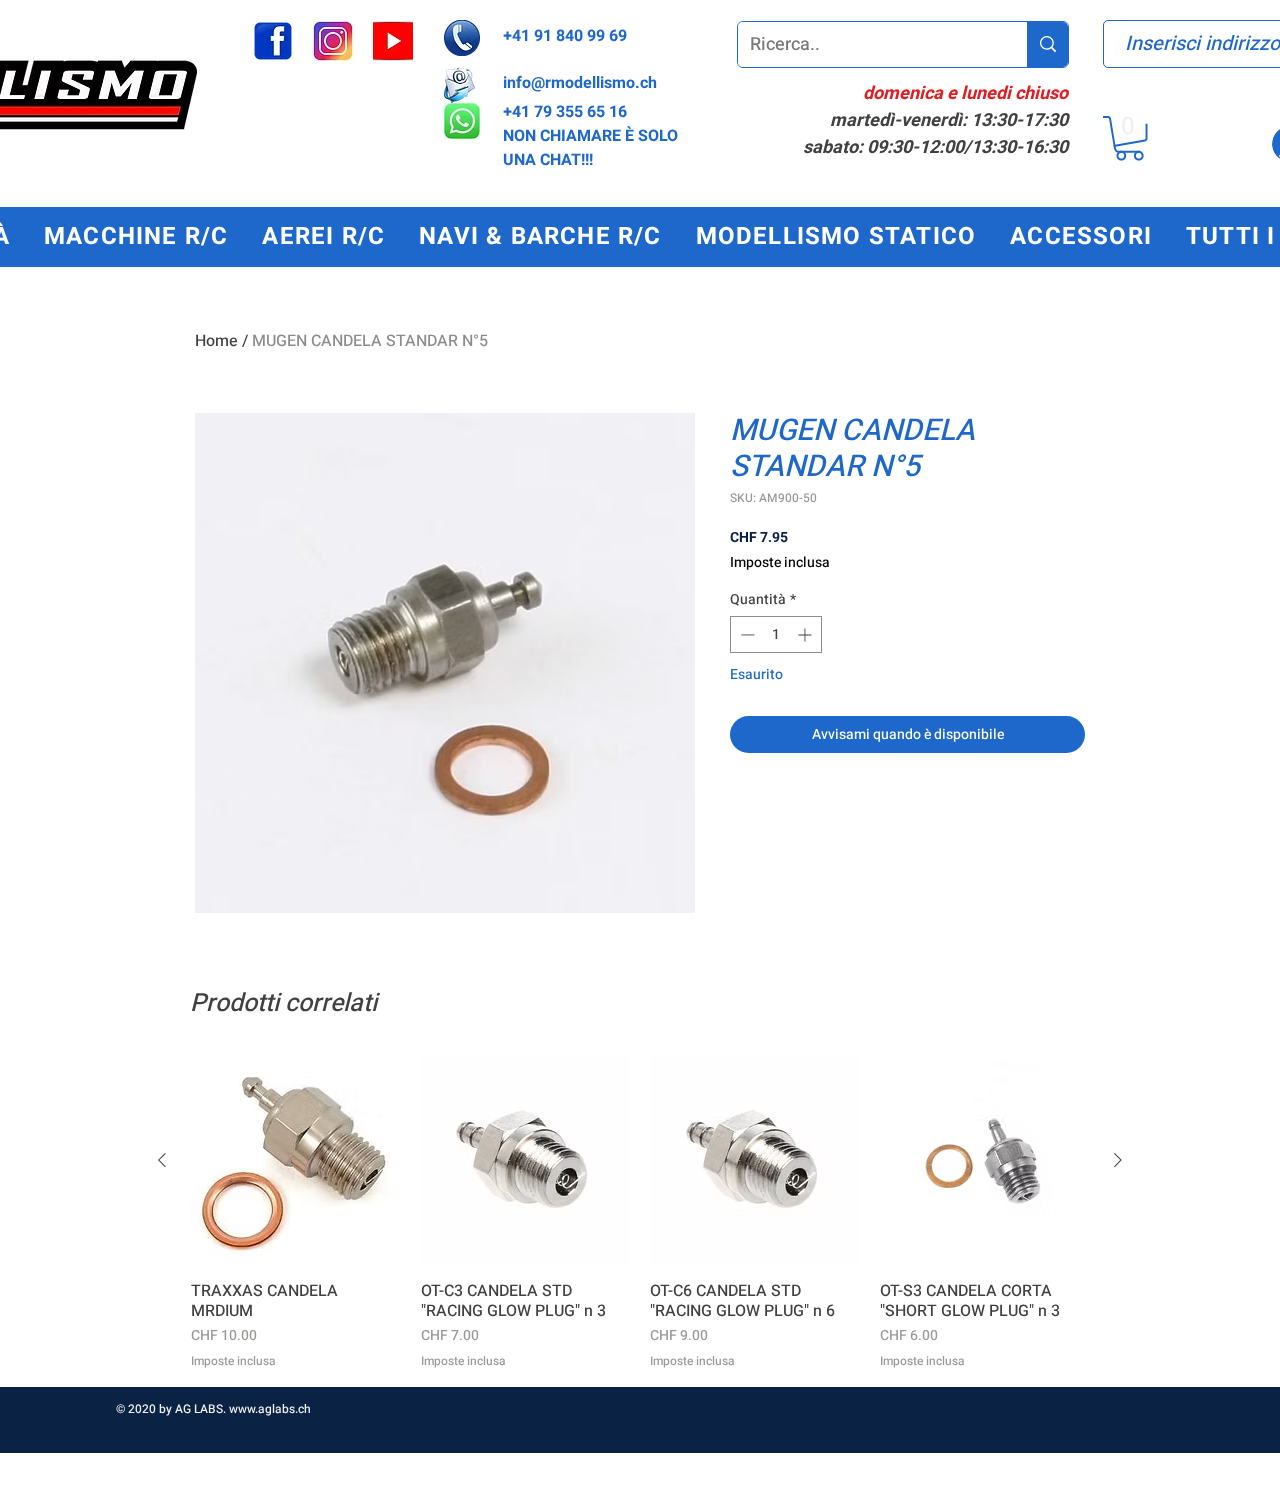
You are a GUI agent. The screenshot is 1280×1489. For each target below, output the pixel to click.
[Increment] (806, 634)
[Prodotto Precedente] (162, 1160)
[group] (640, 1213)
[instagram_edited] (333, 41)
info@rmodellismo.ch (580, 83)
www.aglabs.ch (270, 1409)
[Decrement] (745, 634)
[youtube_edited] (393, 41)
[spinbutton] (776, 634)
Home (216, 341)
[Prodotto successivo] (1118, 1160)
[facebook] (273, 41)
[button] (1129, 138)
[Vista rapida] (296, 1161)
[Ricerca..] (1047, 44)
